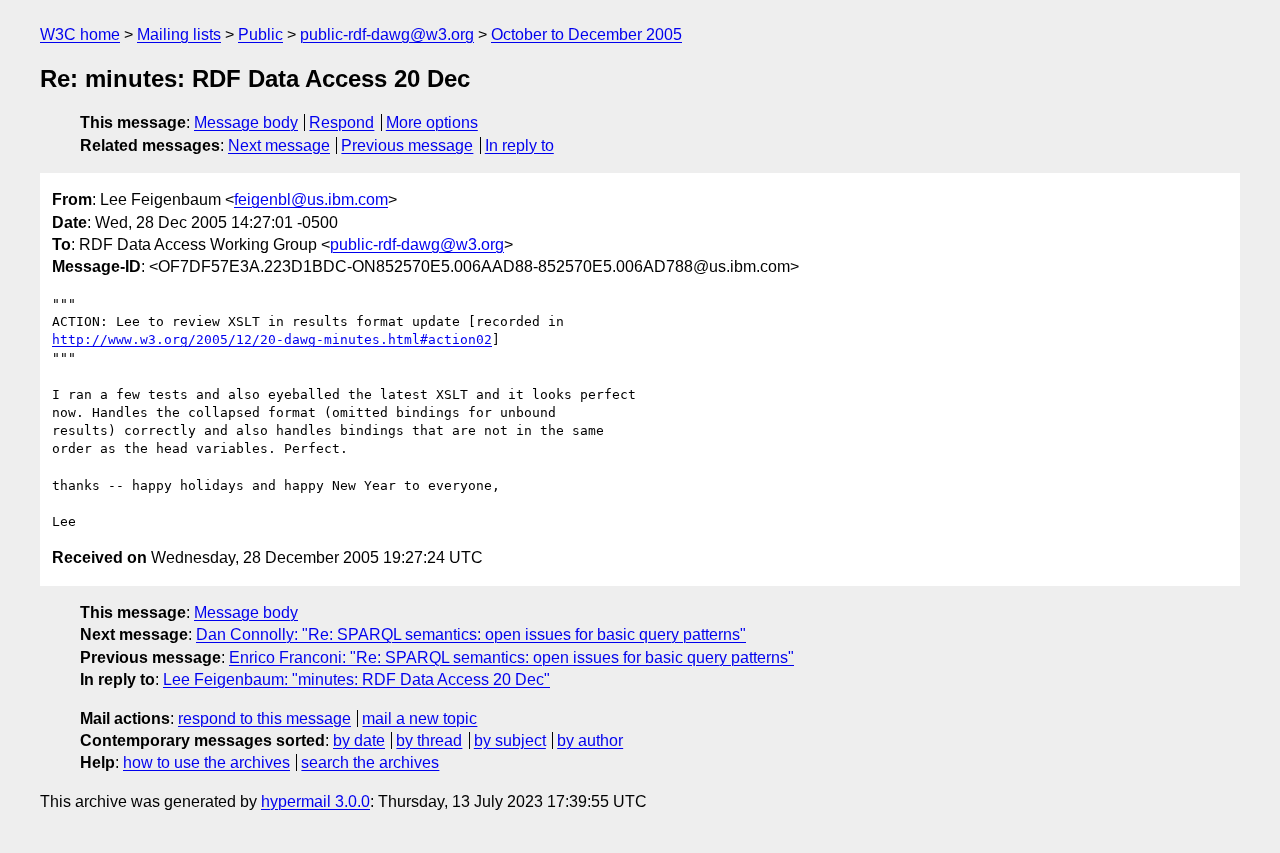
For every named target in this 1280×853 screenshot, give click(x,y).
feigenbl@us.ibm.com (311, 199)
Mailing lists (179, 34)
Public (260, 34)
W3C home (80, 34)
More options (432, 122)
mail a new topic (419, 718)
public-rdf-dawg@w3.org (387, 34)
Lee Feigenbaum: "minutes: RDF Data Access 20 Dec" (356, 679)
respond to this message (264, 718)
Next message (279, 145)
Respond (341, 122)
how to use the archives (206, 762)
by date (359, 740)
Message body (246, 122)
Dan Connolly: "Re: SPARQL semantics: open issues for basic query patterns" (471, 634)
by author (590, 740)
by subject (510, 740)
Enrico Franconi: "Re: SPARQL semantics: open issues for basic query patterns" (511, 657)
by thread (429, 740)
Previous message (407, 145)
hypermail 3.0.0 (315, 801)
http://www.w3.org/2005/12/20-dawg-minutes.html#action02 (272, 339)
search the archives (370, 762)
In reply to (519, 145)
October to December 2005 (586, 34)
